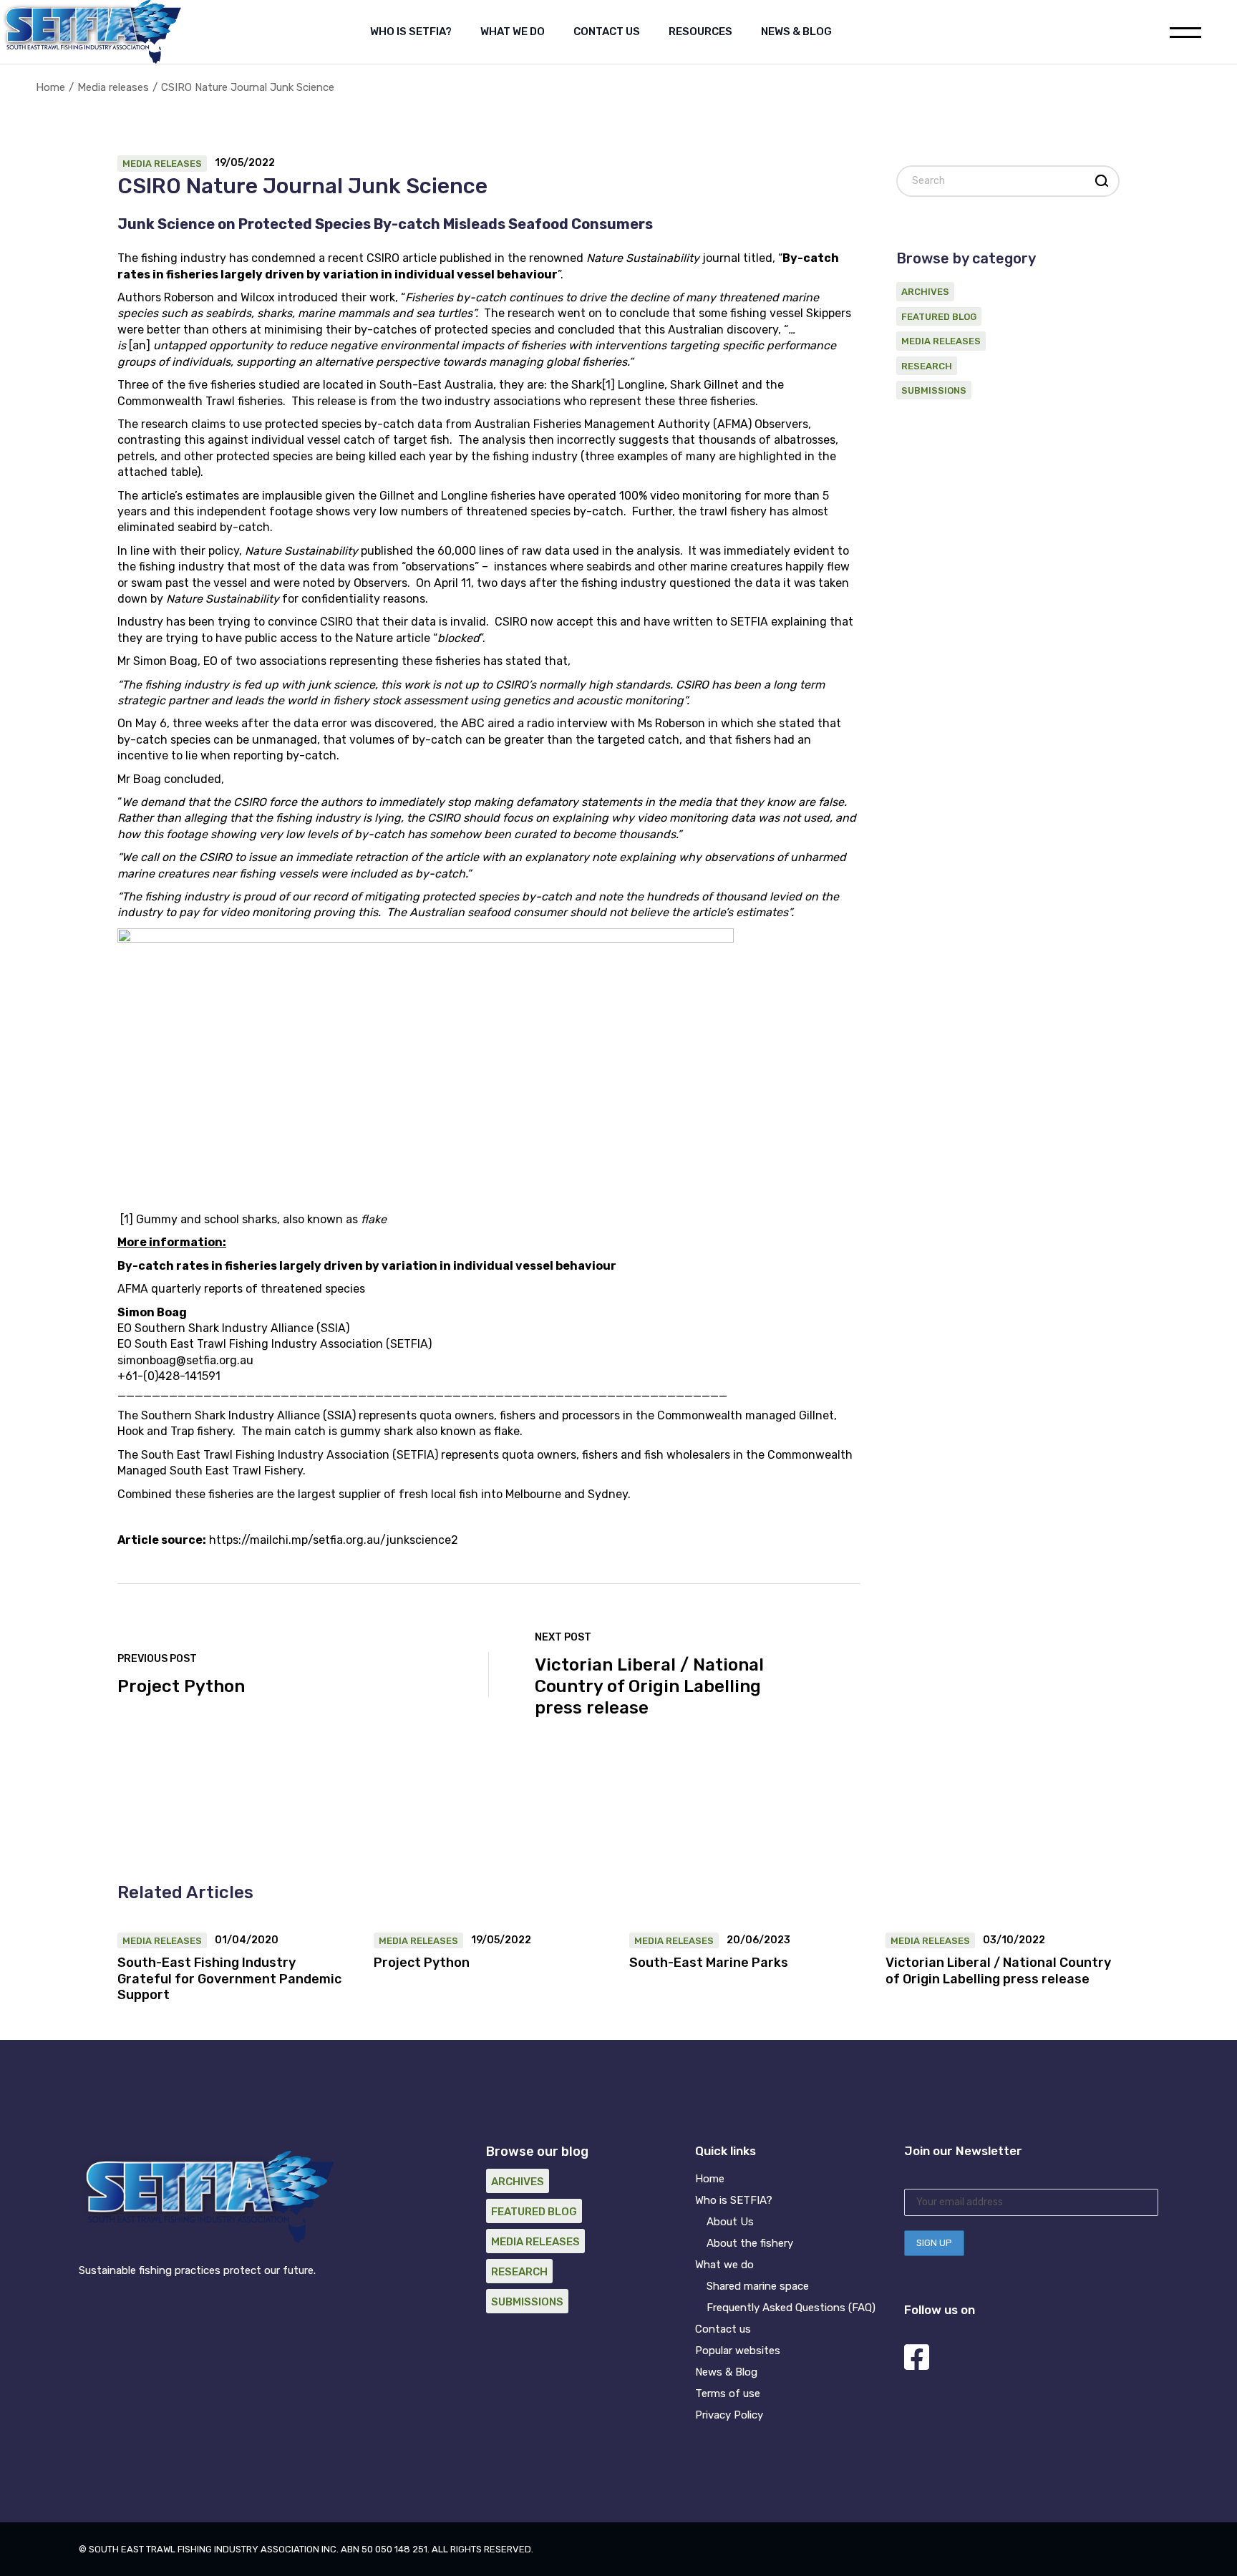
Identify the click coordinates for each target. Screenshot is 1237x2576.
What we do (724, 2265)
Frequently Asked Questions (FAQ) (791, 2308)
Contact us (723, 2329)
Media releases (113, 87)
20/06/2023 (758, 1940)
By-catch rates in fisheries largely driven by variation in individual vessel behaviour (367, 1266)
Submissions (934, 390)
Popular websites (738, 2351)
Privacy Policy (729, 2415)
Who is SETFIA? (734, 2200)
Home (710, 2179)
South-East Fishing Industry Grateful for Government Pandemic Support (229, 1979)
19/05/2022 (245, 163)
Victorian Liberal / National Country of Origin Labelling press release (998, 1971)
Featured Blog (939, 317)
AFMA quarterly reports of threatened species (241, 1289)
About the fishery (750, 2243)
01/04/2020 (247, 1940)
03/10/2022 (1014, 1940)
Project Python (422, 1963)
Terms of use (728, 2393)
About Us (730, 2222)
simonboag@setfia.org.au (185, 1360)
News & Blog (726, 2372)
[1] (608, 385)
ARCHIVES (925, 292)
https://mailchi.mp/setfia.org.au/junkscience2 (334, 1540)
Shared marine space (758, 2286)
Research (927, 366)
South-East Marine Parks (709, 1963)
